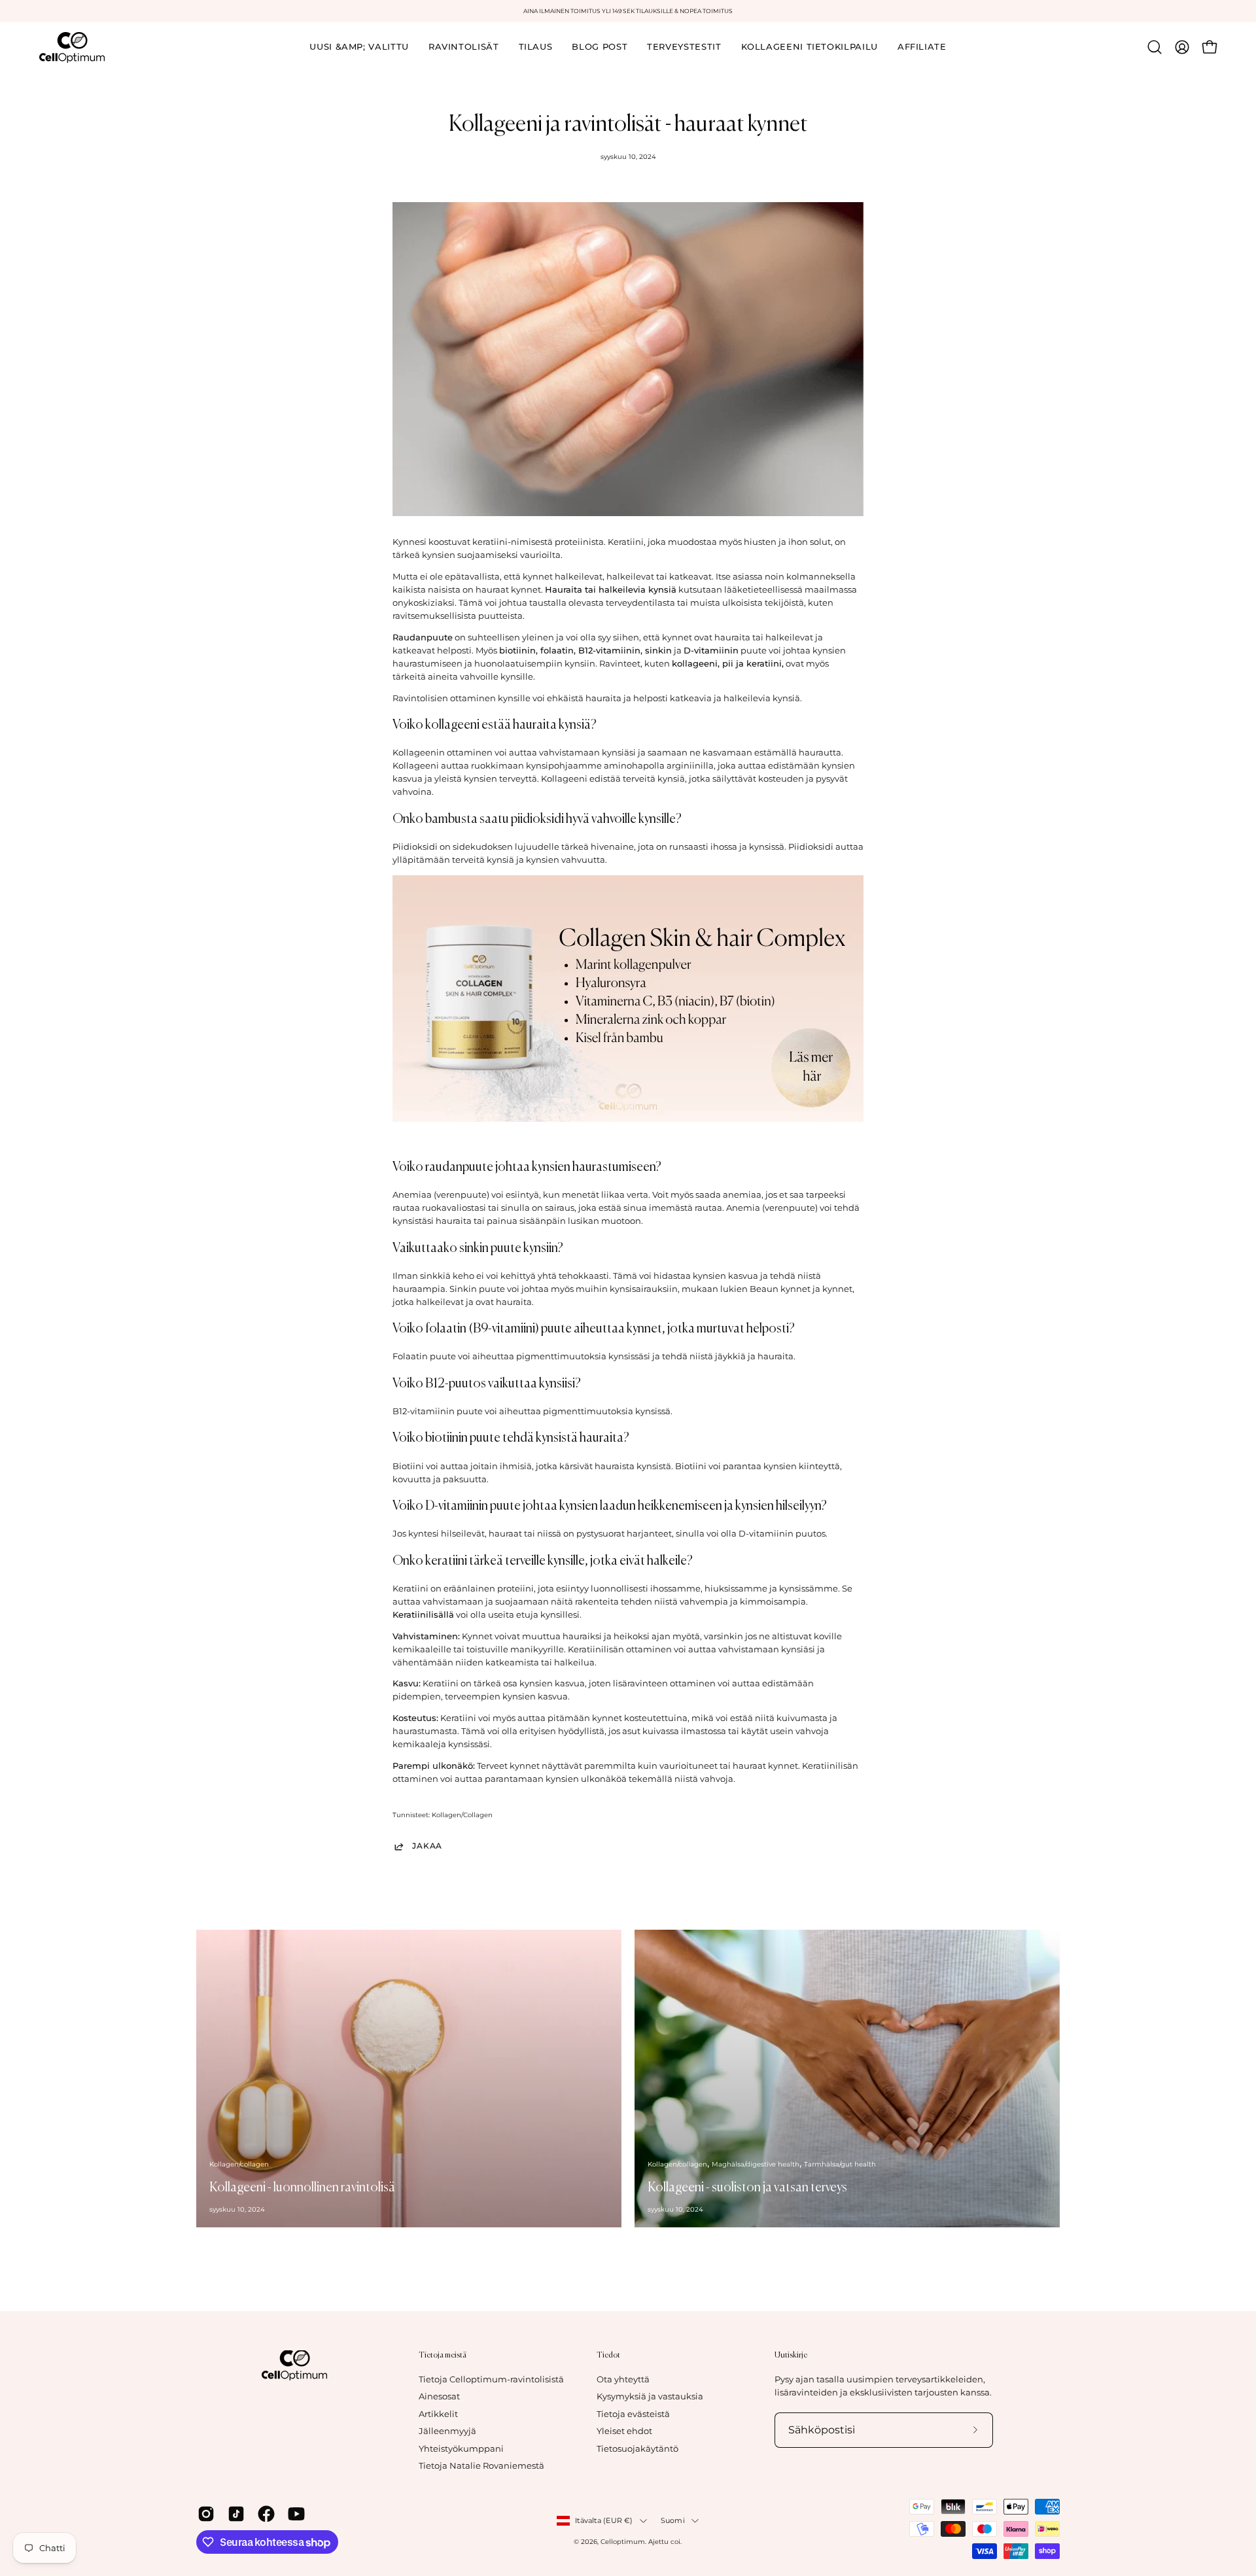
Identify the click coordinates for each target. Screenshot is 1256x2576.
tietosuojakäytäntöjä (727, 1369)
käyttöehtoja (791, 1369)
